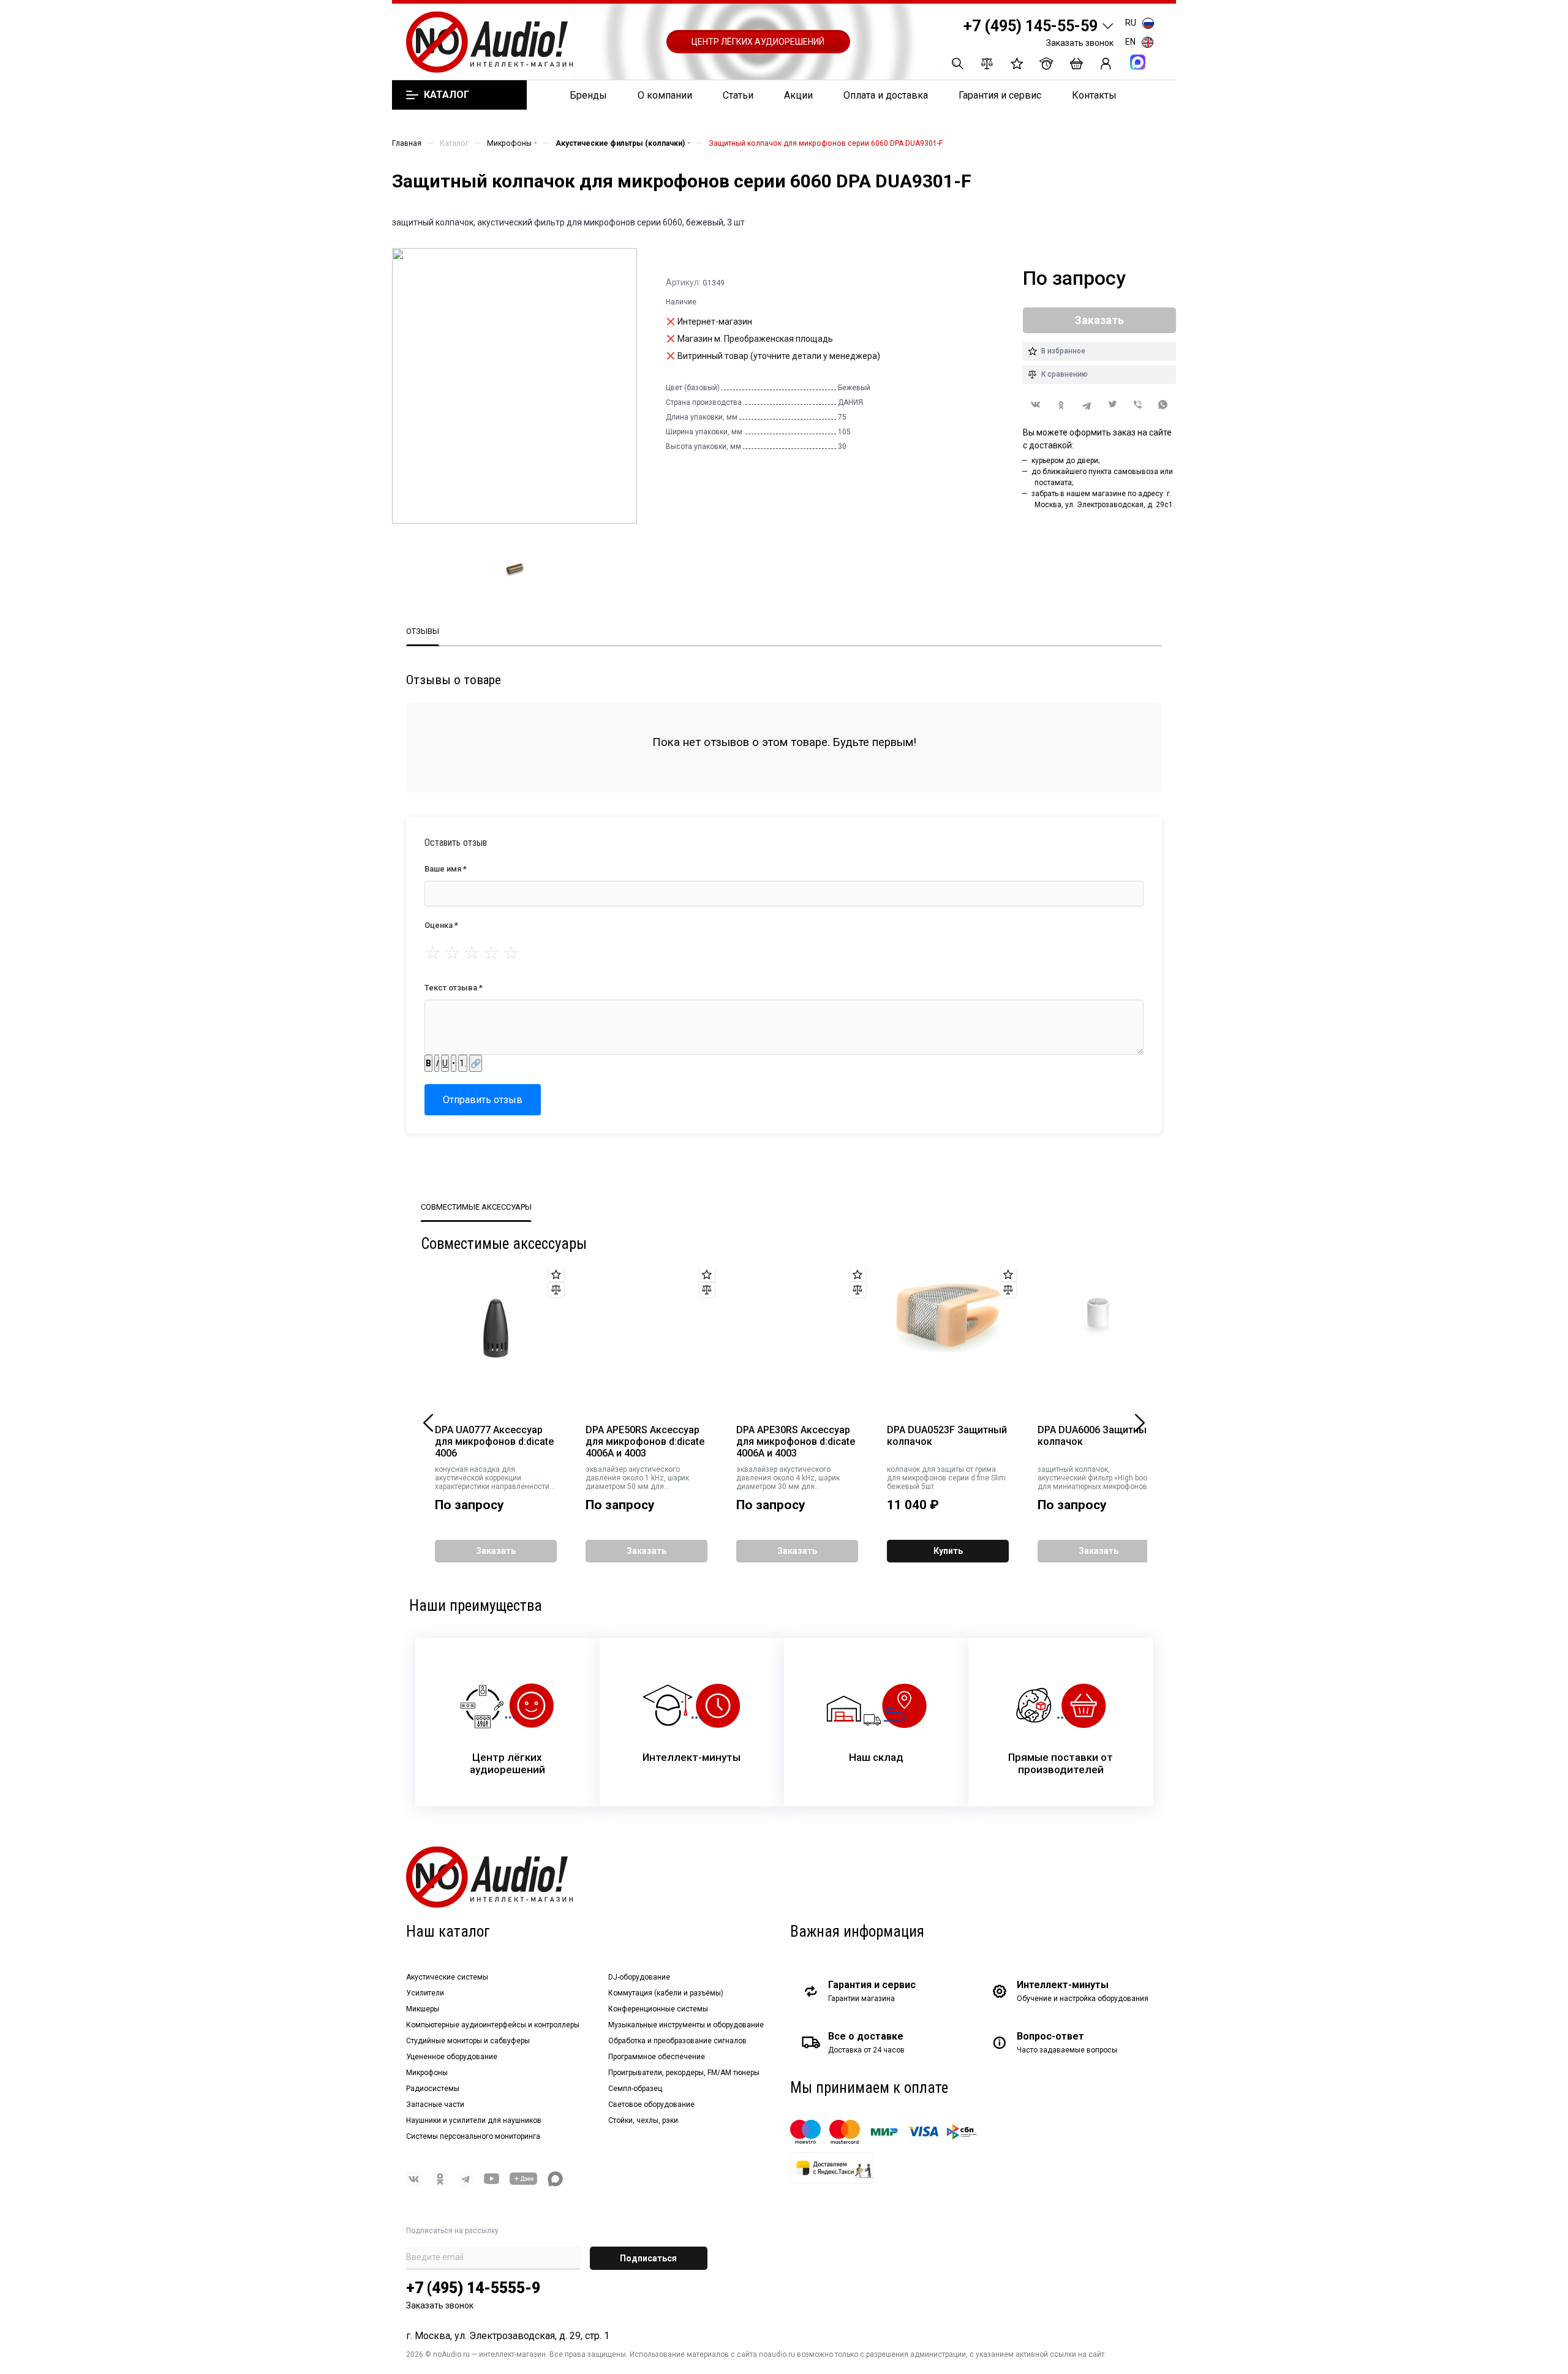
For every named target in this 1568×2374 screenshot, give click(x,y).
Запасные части (435, 2105)
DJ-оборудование (639, 1977)
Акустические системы (447, 1977)
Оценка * (441, 925)
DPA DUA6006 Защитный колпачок (1095, 1436)
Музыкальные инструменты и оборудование (686, 2025)
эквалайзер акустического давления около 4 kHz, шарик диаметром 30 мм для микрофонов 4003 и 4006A (788, 1478)
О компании (665, 95)
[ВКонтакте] (1036, 405)
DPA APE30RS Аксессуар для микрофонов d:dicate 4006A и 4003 (796, 1442)
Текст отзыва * (454, 988)
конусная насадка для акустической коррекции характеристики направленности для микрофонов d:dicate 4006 (492, 1478)
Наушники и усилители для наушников (474, 2120)
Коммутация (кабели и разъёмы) (666, 1993)
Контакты (1094, 95)
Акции (798, 95)
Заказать (496, 1551)
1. (463, 1063)
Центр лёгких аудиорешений (758, 42)
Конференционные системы (658, 2009)
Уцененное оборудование (452, 2057)
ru (1131, 23)
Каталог (446, 95)
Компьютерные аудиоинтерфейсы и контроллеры (493, 2025)
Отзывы (423, 631)
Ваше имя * (446, 869)
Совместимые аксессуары (476, 1207)
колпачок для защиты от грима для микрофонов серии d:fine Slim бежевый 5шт (946, 1478)
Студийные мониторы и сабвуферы (468, 2041)
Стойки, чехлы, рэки (643, 2120)
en (1130, 42)
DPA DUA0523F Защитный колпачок (947, 1436)
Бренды (588, 95)
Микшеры (423, 2009)
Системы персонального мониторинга (473, 2136)
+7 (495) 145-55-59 (1031, 26)
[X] (1112, 405)
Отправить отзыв (483, 1100)
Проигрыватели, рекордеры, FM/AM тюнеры (684, 2073)
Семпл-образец (635, 2089)
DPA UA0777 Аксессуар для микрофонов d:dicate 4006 (494, 1442)
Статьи (738, 95)
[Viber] (1138, 405)
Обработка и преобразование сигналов (677, 2041)
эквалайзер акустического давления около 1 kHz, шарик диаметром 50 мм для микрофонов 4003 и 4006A (637, 1478)
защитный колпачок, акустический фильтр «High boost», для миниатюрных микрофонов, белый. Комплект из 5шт (1099, 1478)
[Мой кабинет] (1106, 63)
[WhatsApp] (1163, 405)
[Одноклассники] (1061, 405)
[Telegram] (1087, 405)
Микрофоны (427, 2073)
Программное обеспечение (657, 2057)
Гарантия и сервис (1000, 95)
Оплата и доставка (886, 95)
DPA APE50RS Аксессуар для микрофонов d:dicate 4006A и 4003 (645, 1442)
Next (1140, 1423)
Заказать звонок (1080, 43)
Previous (428, 1423)
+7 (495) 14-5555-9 (473, 2288)
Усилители (425, 1993)
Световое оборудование (651, 2105)
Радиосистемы (433, 2089)
